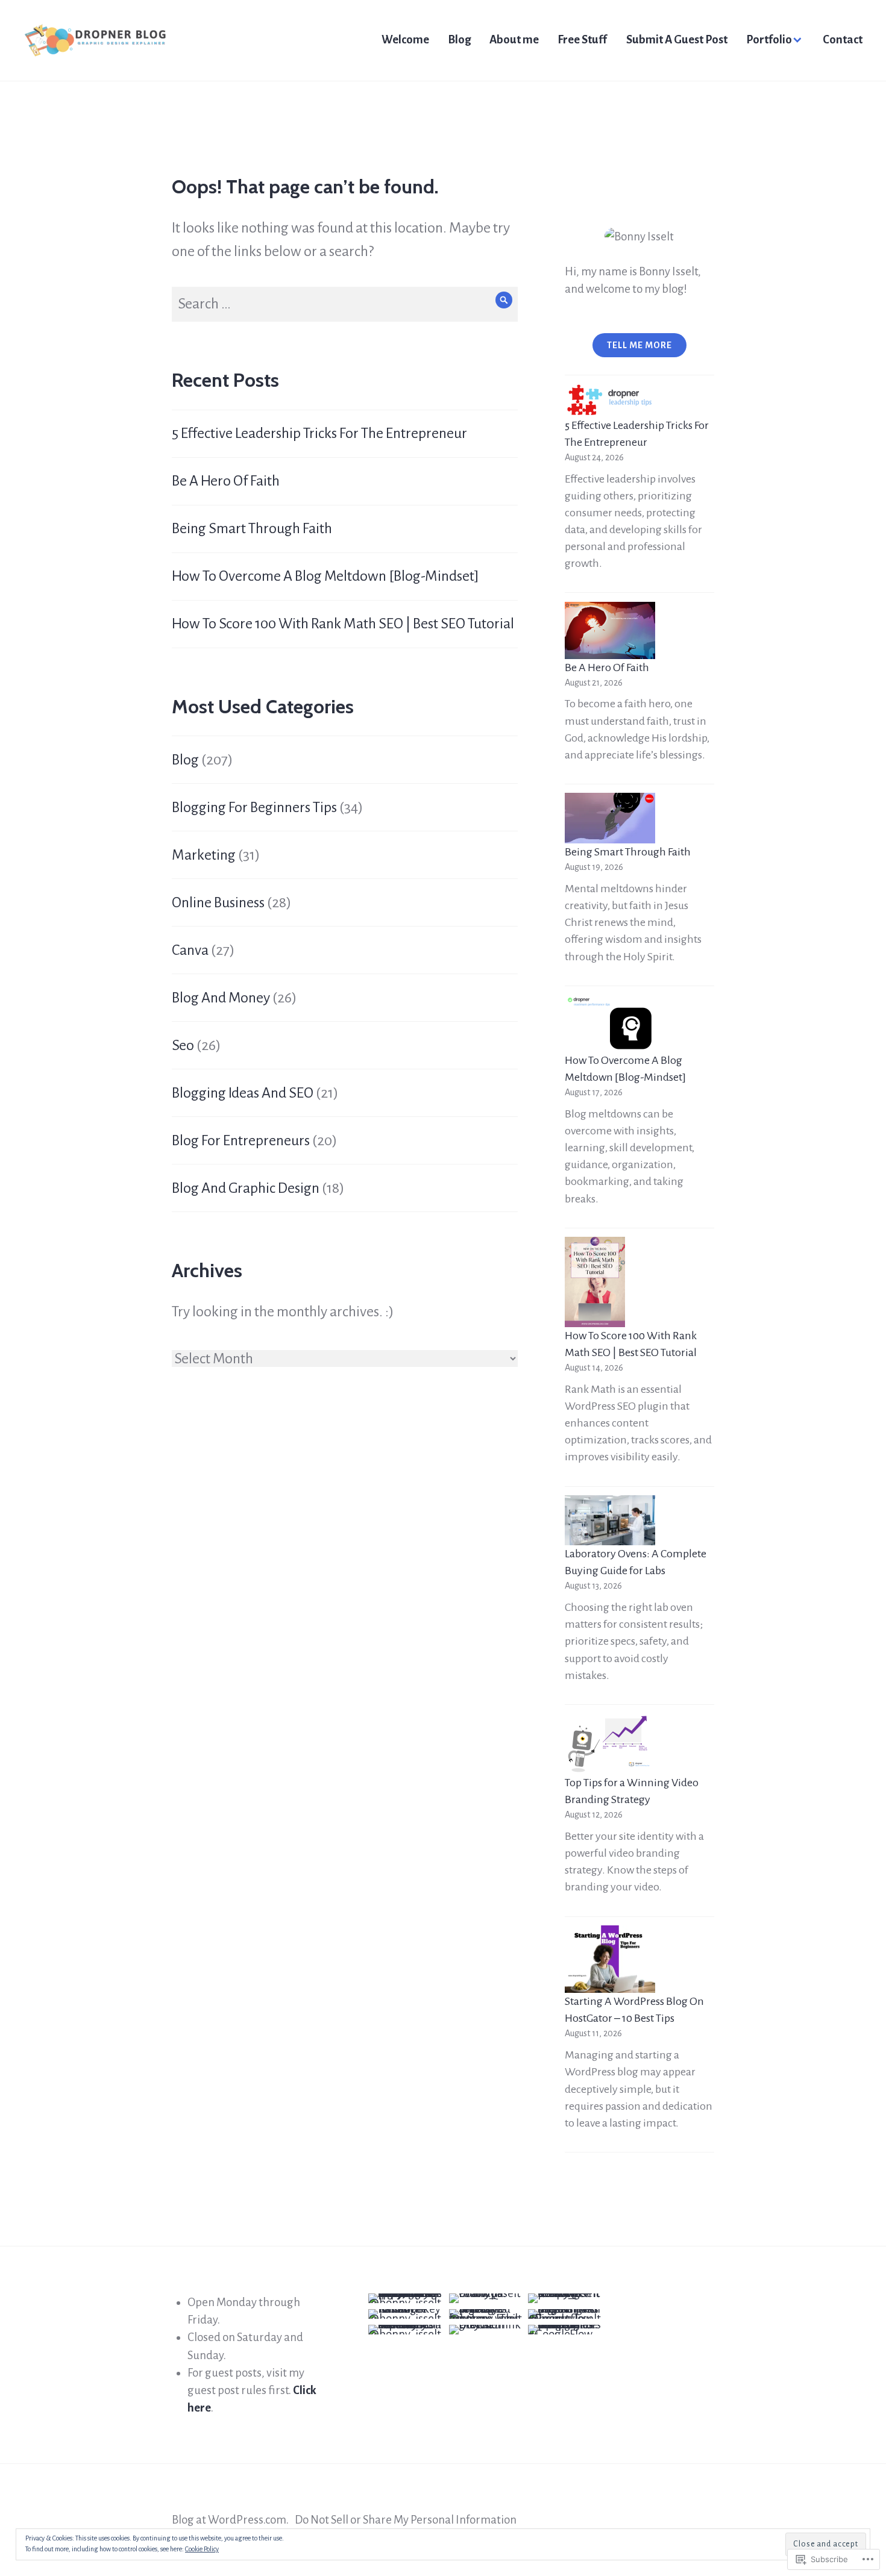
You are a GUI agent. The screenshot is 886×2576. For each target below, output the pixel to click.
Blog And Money (221, 998)
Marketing (204, 855)
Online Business (218, 902)
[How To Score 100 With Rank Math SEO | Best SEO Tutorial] (595, 1282)
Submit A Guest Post (677, 39)
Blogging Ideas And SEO (243, 1093)
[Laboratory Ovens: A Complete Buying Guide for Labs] (610, 1521)
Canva (190, 950)
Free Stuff (582, 39)
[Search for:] (345, 304)
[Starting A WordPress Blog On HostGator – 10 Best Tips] (610, 1959)
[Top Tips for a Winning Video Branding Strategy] (610, 1744)
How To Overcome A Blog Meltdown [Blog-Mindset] (325, 576)
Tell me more (639, 345)
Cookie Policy (202, 2549)
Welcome (405, 39)
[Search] (504, 300)
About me (514, 39)
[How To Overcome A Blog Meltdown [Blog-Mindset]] (610, 1023)
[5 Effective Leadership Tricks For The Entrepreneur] (610, 401)
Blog (459, 39)
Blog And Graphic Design (246, 1188)
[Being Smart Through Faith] (610, 818)
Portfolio (769, 39)
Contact (843, 39)
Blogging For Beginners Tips (254, 807)
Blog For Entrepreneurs (241, 1140)
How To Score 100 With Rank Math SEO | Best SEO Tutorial (343, 624)
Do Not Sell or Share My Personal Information (406, 2520)
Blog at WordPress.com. (230, 2520)
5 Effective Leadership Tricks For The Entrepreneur (319, 433)
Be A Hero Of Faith (226, 481)
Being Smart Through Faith (252, 528)
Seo (183, 1045)
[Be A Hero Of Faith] (610, 630)
